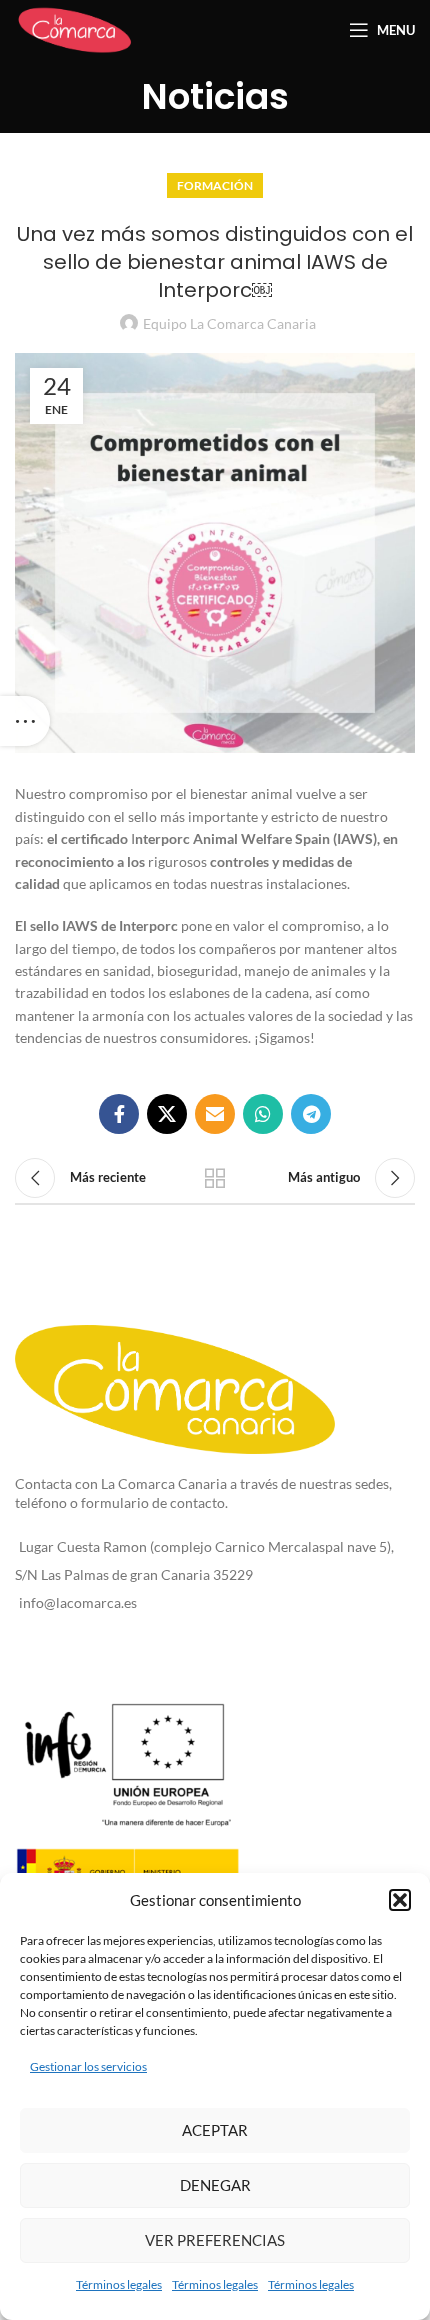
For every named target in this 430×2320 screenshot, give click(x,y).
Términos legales (119, 2284)
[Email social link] (215, 1114)
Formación (215, 185)
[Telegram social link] (311, 1114)
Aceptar (215, 2130)
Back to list (215, 1178)
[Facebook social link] (119, 1114)
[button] (400, 1900)
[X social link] (167, 1114)
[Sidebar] (25, 721)
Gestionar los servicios (88, 2066)
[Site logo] (74, 28)
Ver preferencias (215, 2240)
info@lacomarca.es (78, 1602)
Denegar (215, 2185)
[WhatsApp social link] (263, 1114)
